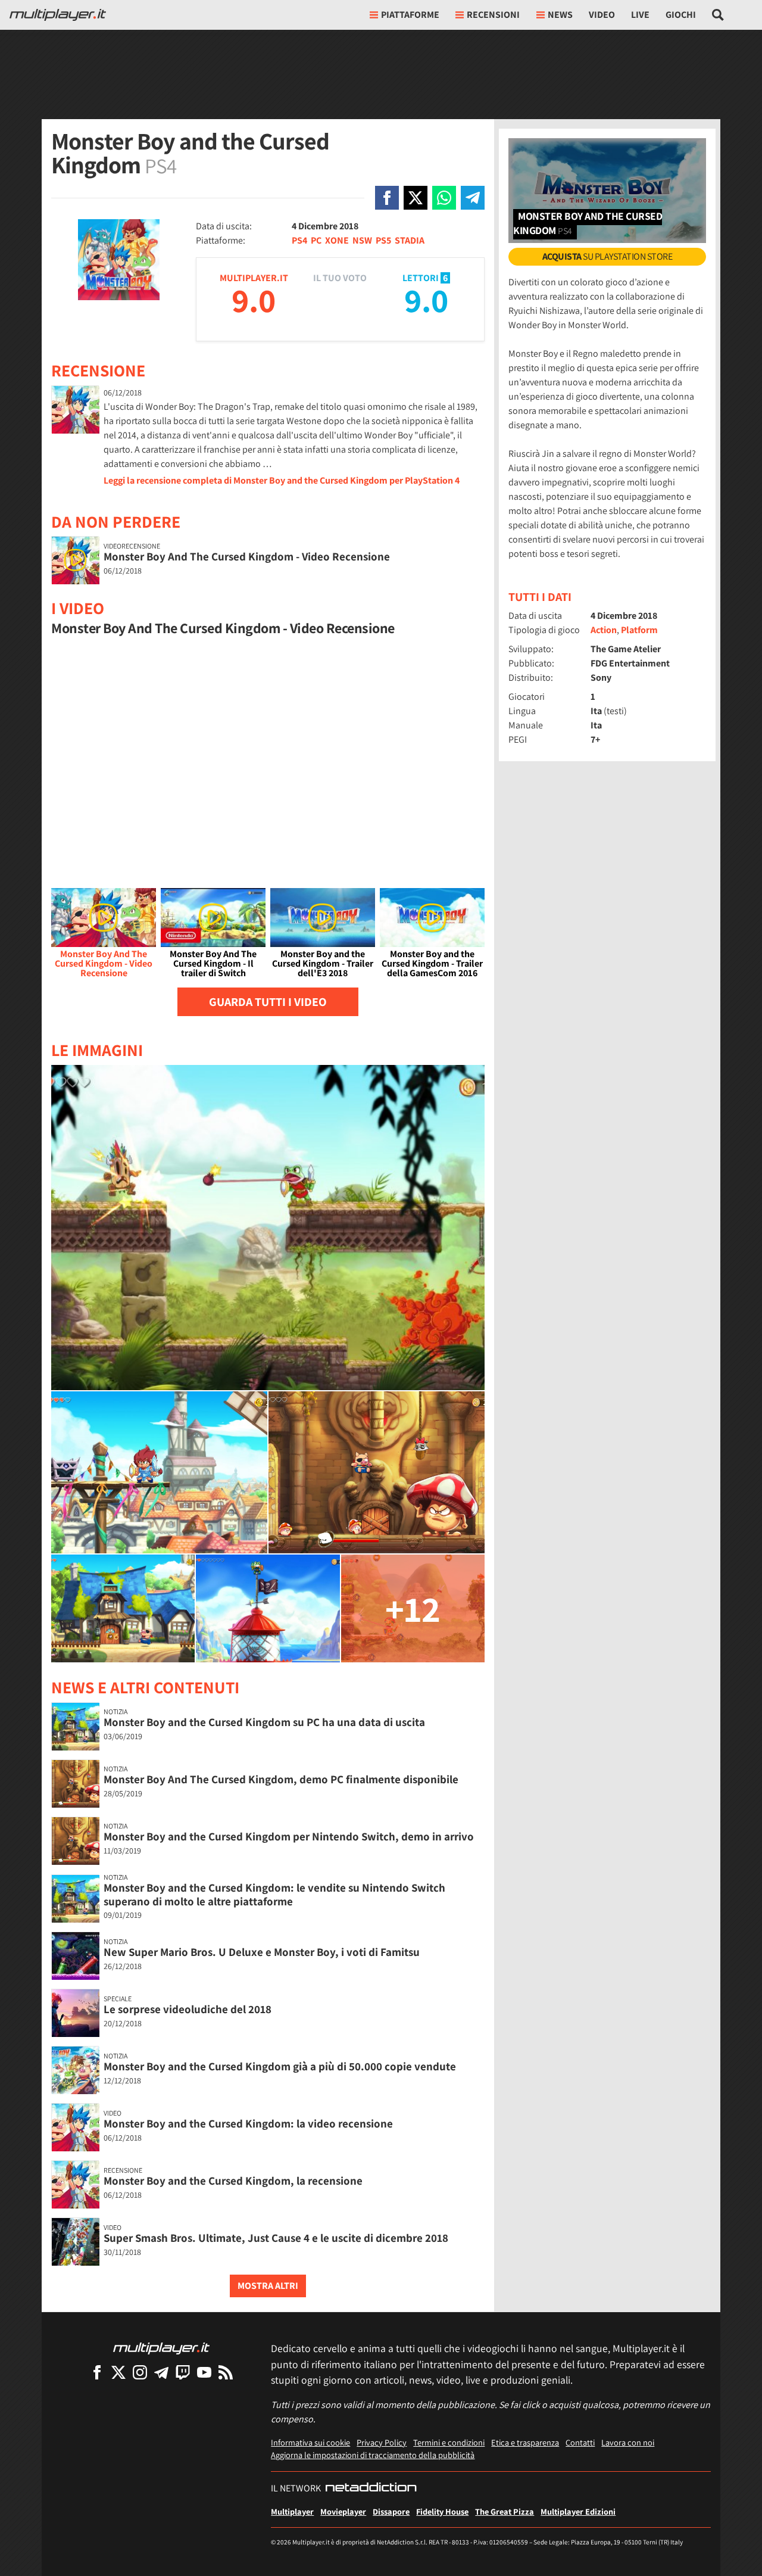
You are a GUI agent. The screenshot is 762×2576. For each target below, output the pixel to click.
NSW (362, 240)
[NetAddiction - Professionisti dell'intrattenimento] (371, 2488)
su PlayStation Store (608, 256)
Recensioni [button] (493, 15)
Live (640, 15)
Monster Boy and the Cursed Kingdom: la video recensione (248, 2123)
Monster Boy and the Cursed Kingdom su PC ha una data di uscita (264, 1722)
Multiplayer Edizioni (578, 2511)
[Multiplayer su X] (118, 2372)
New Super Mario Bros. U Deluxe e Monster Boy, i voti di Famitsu (262, 1952)
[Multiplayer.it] (58, 15)
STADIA (410, 240)
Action (604, 630)
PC (316, 240)
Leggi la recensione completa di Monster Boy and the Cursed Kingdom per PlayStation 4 (282, 480)
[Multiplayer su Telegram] (161, 2372)
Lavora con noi (628, 2442)
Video (602, 15)
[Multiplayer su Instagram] (140, 2372)
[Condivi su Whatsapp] (444, 198)
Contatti (580, 2442)
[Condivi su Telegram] (473, 198)
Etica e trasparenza (525, 2442)
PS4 (299, 240)
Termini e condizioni (449, 2442)
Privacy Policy (382, 2442)
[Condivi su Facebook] (387, 198)
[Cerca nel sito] (718, 15)
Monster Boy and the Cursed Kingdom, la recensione (233, 2181)
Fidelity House (442, 2511)
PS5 (383, 240)
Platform (639, 630)
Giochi (681, 15)
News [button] (560, 15)
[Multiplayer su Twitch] (183, 2372)
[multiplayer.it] (161, 2348)
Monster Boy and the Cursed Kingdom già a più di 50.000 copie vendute (280, 2066)
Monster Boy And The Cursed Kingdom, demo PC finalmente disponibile (281, 1779)
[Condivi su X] (416, 198)
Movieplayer (343, 2511)
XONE (337, 240)
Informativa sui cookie (310, 2442)
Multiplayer (292, 2511)
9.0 (254, 300)
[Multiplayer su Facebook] (97, 2372)
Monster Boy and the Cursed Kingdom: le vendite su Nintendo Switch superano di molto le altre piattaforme (274, 1894)
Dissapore (391, 2511)
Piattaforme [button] (410, 15)
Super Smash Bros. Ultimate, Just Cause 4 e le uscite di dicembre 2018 (276, 2238)
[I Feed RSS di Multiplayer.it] (226, 2372)
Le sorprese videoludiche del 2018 (188, 2009)
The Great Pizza (505, 2511)
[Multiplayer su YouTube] (204, 2372)
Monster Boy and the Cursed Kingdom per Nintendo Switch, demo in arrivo (289, 1836)
